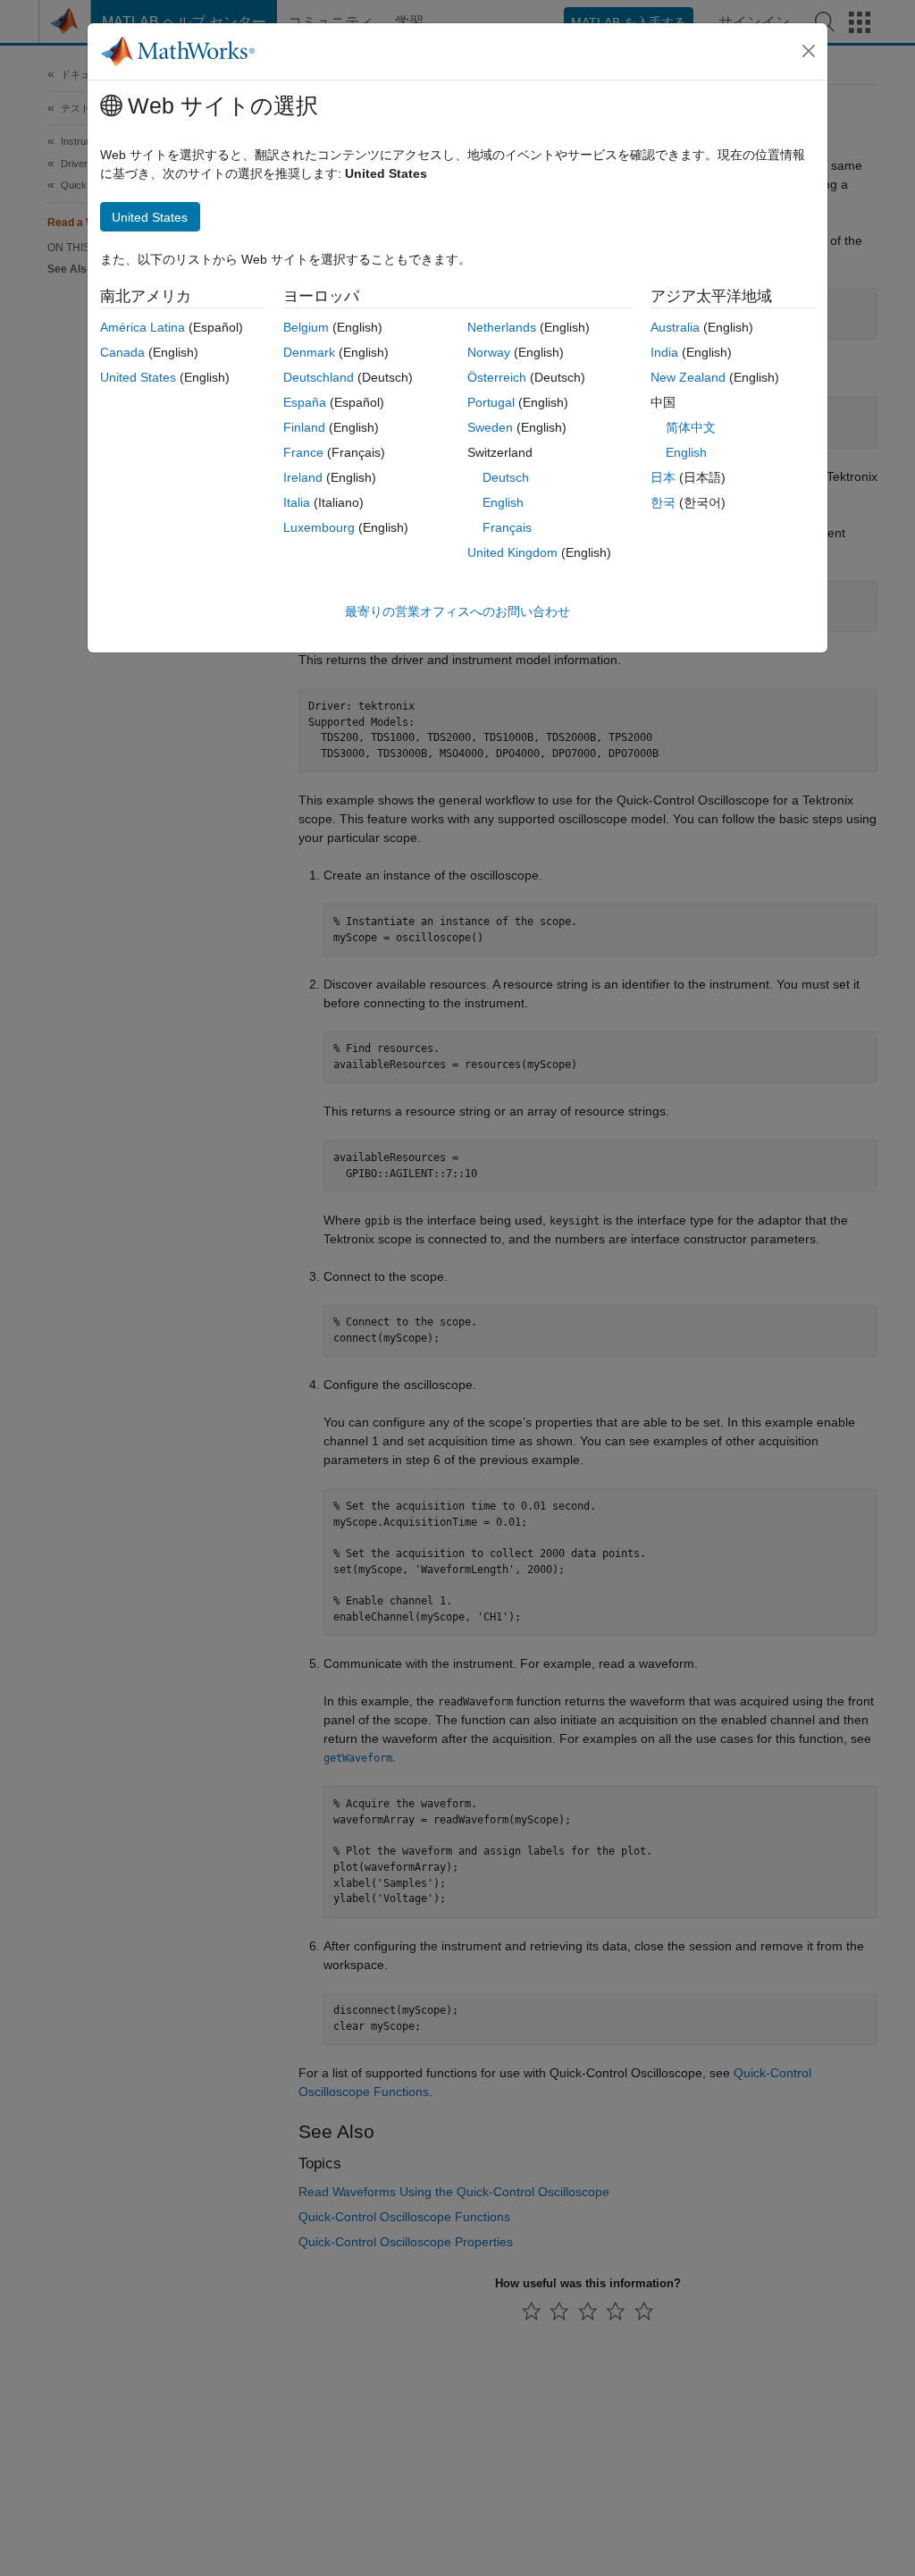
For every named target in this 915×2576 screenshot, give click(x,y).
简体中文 (691, 427)
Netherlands (502, 327)
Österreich (497, 377)
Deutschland (319, 377)
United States (138, 377)
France (303, 452)
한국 (663, 502)
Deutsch (506, 477)
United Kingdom (512, 552)
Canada (122, 352)
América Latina (143, 327)
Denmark (309, 352)
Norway (489, 352)
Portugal (491, 402)
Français (507, 527)
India (664, 352)
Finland (304, 427)
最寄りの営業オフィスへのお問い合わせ (457, 611)
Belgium (306, 327)
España (305, 402)
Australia (675, 327)
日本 (663, 477)
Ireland (303, 477)
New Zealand (688, 377)
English (503, 502)
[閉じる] (809, 51)
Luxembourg (319, 527)
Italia (297, 502)
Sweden (490, 427)
